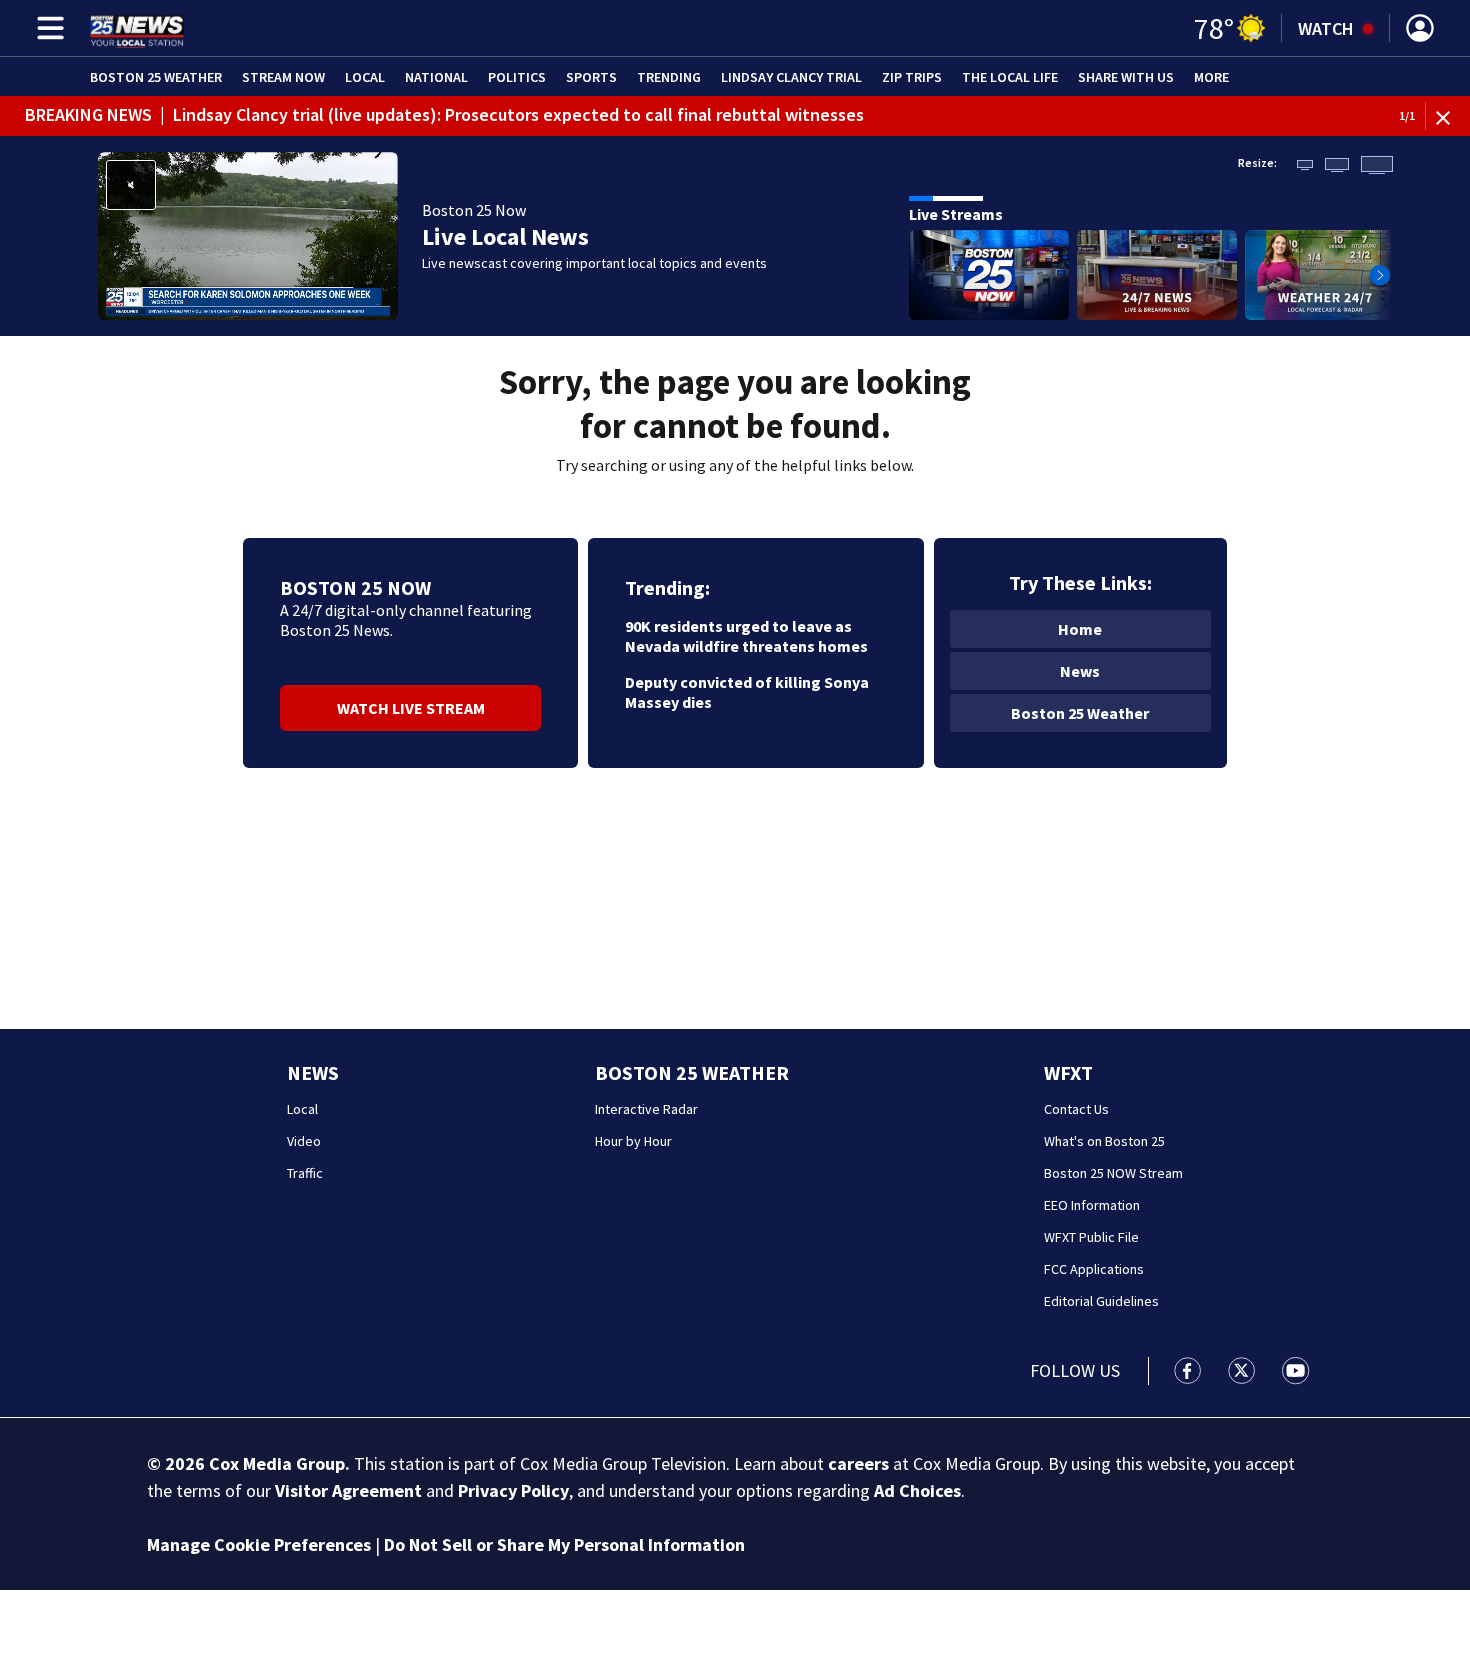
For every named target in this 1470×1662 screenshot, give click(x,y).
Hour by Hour (633, 1141)
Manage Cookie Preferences (259, 1544)
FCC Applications (1094, 1269)
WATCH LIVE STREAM (411, 708)
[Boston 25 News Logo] (137, 28)
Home (1080, 629)
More (1211, 77)
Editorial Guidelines (1101, 1301)
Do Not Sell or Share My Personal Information (564, 1544)
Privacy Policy (513, 1490)
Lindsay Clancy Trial (791, 77)
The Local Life (1010, 77)
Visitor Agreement (348, 1490)
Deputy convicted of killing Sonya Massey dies (747, 692)
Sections (47, 28)
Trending (669, 77)
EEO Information (1092, 1205)
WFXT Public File (1091, 1237)
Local (365, 77)
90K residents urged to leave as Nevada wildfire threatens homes (746, 636)
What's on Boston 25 (1104, 1141)
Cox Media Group (277, 1463)
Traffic (305, 1173)
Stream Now (283, 77)
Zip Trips (912, 77)
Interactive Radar (646, 1109)
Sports (591, 77)
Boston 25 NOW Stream (1113, 1173)
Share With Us (1126, 77)
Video (304, 1141)
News (1080, 671)
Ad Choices (917, 1490)
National (436, 77)
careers (858, 1463)
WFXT (1068, 1072)
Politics (517, 77)
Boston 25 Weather (156, 77)
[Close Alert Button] (1450, 116)
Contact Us (1076, 1109)
